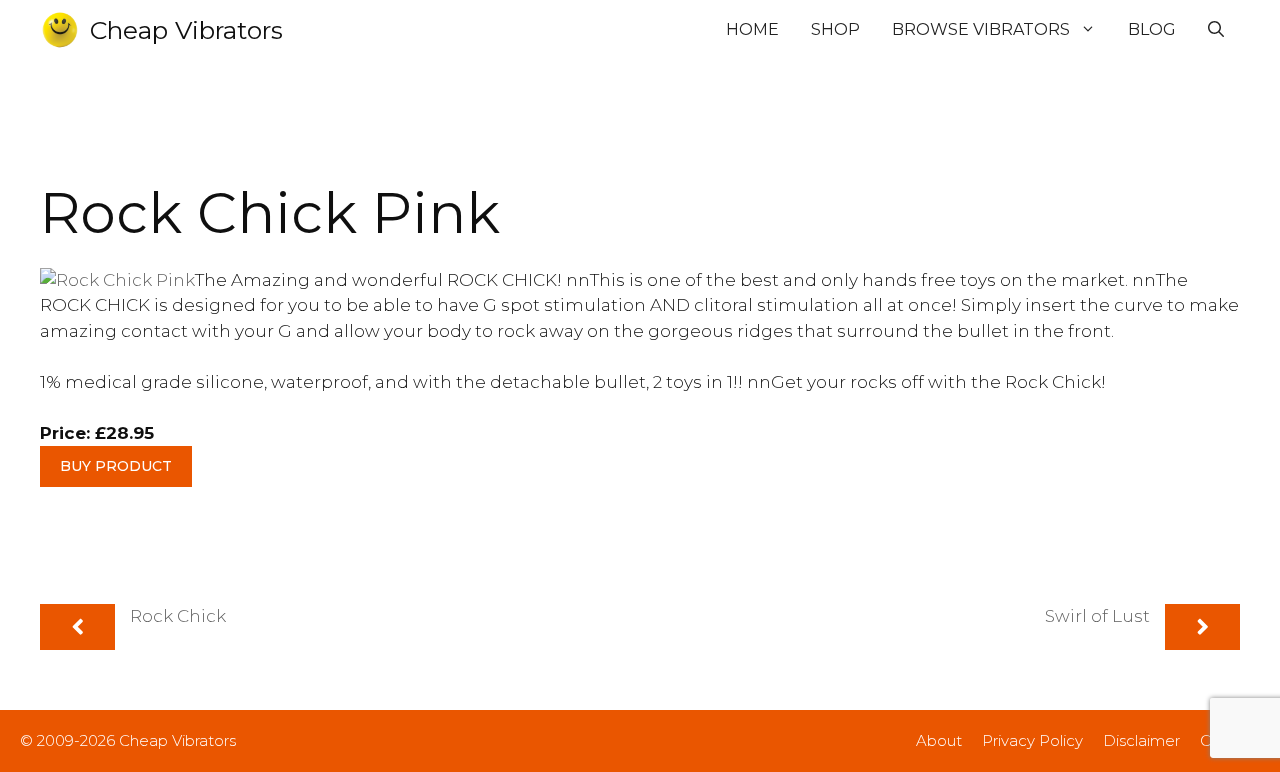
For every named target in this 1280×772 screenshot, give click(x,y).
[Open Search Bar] (1216, 30)
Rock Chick (178, 616)
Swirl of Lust (1097, 616)
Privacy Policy (1032, 740)
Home (752, 29)
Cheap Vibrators (186, 30)
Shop (835, 29)
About (939, 740)
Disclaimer (1141, 740)
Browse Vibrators (981, 29)
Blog (1152, 29)
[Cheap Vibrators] (60, 30)
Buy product (116, 466)
